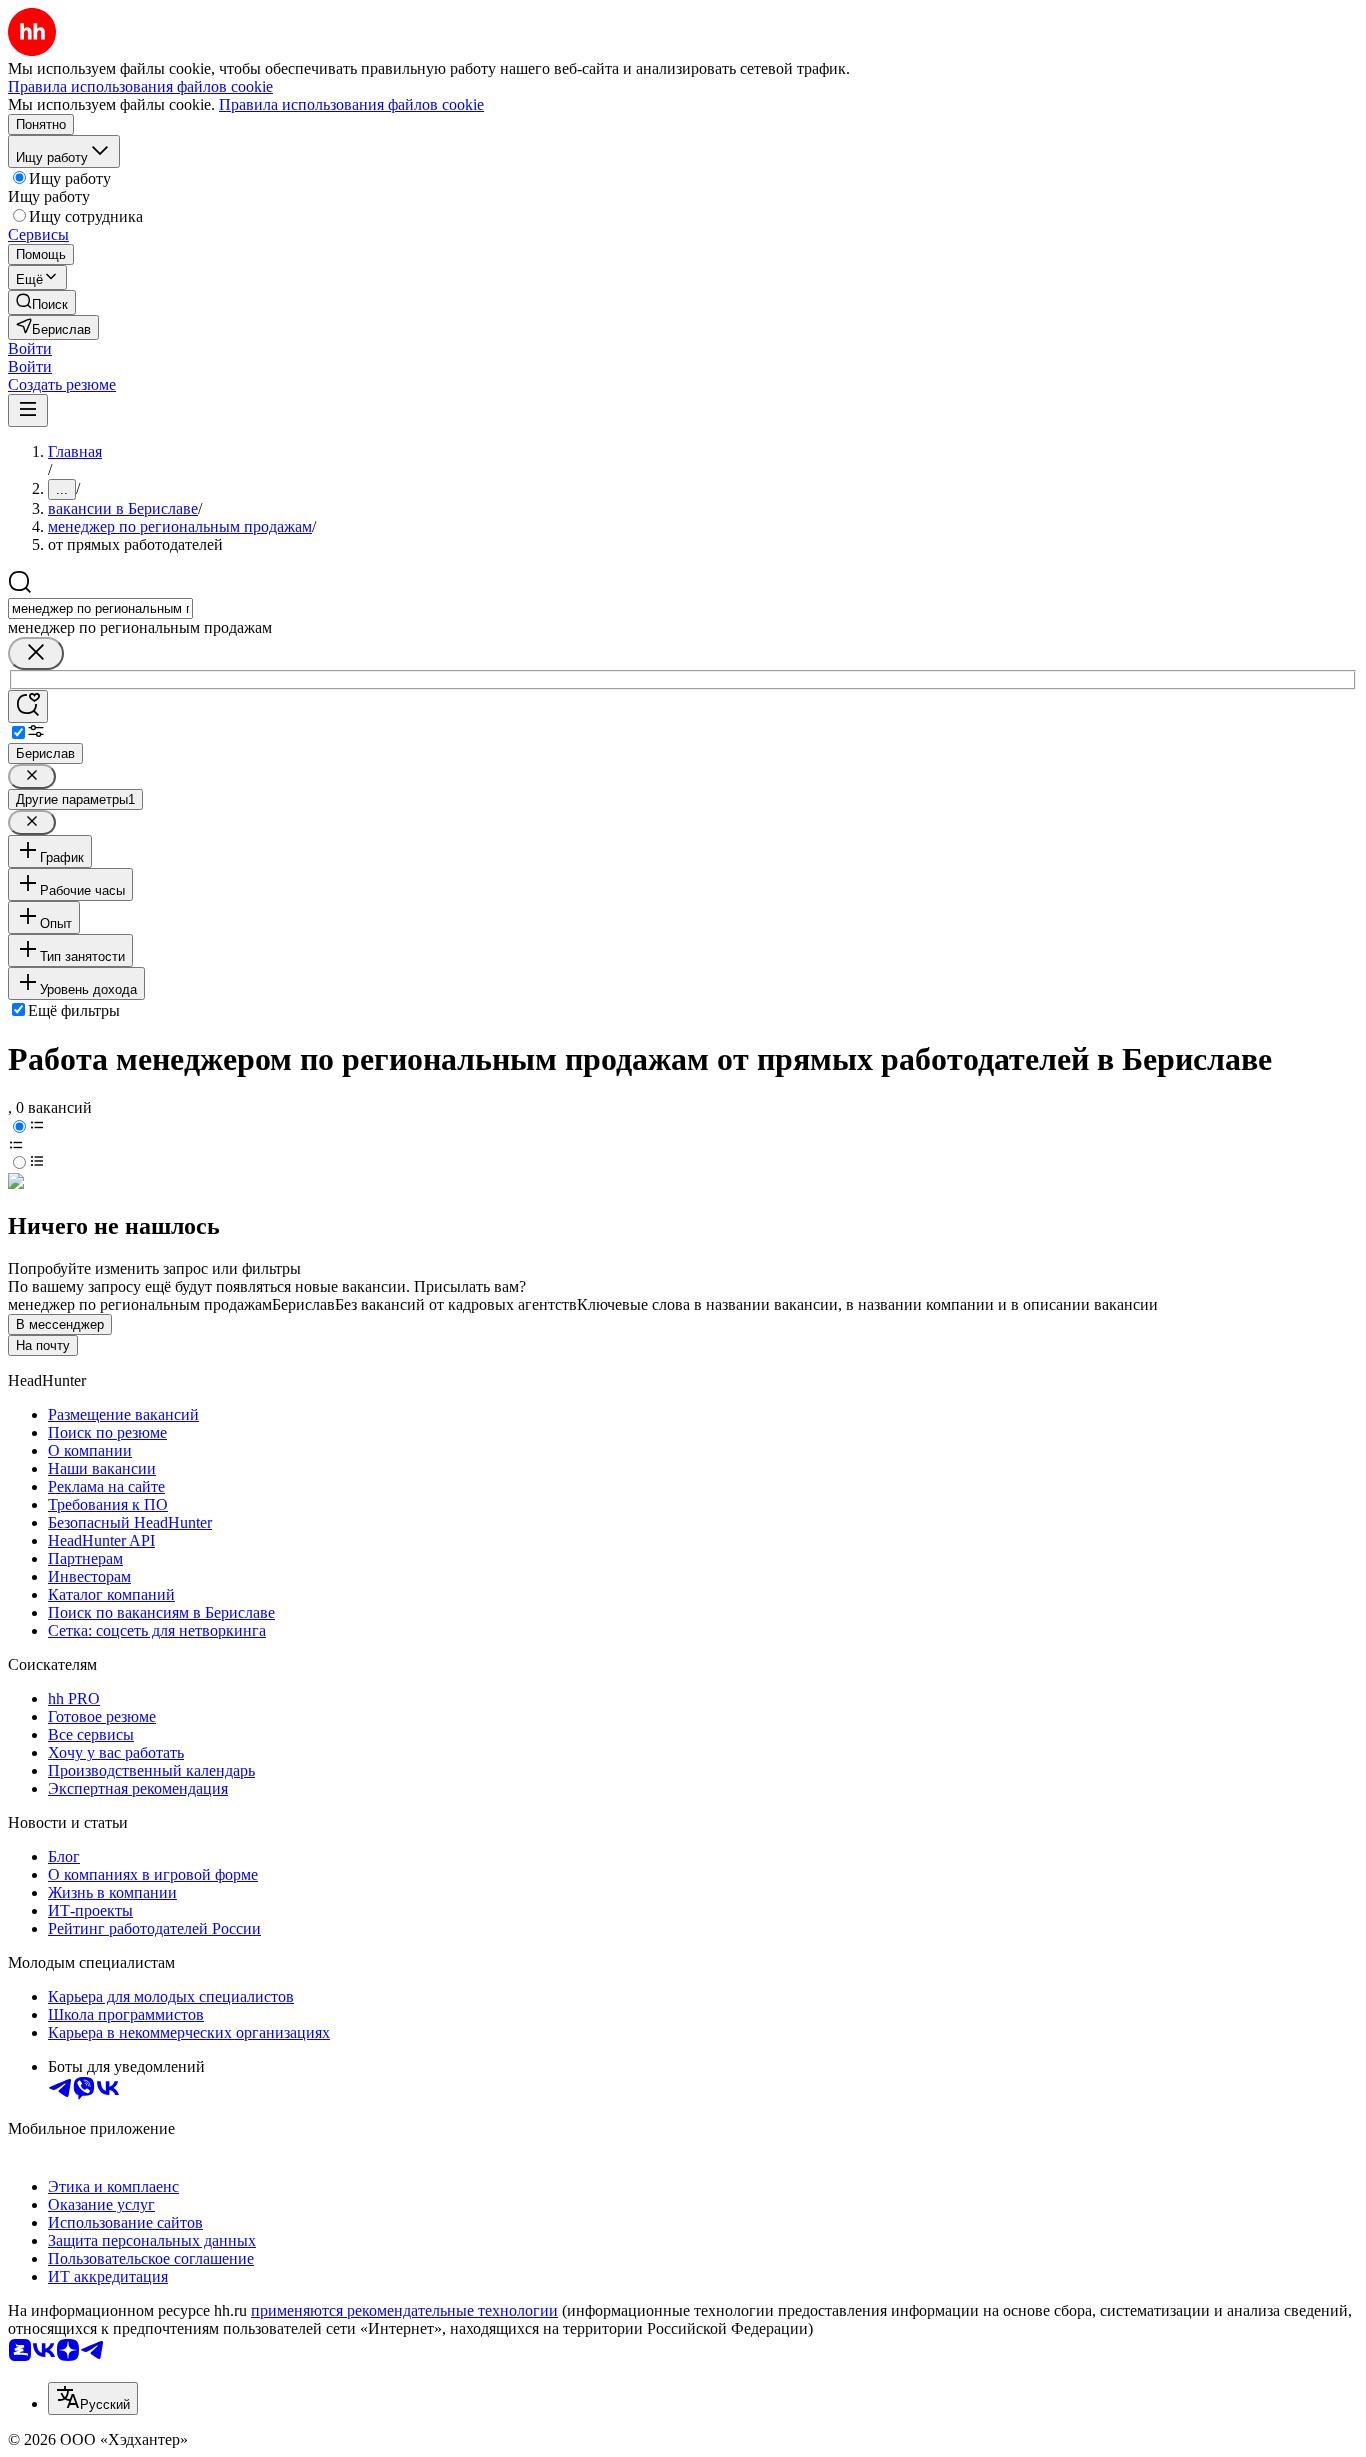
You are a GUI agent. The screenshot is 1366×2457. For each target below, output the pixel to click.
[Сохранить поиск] (28, 706)
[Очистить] (36, 653)
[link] (42, 302)
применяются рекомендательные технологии (404, 2310)
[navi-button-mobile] (28, 410)
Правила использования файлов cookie (351, 104)
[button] (30, 348)
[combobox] (100, 608)
